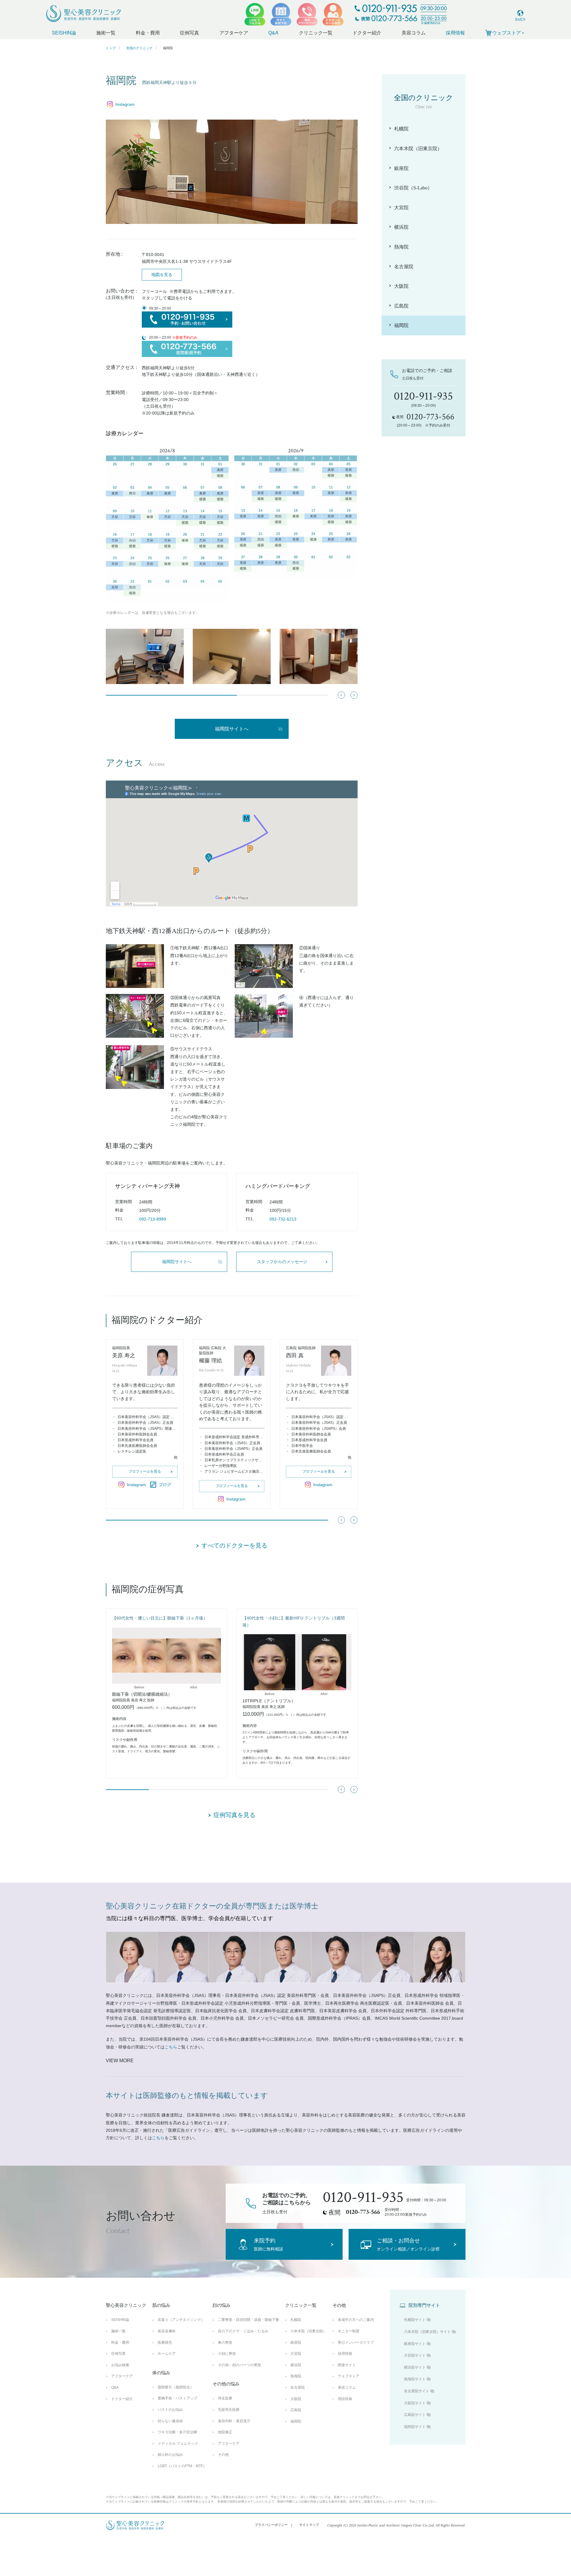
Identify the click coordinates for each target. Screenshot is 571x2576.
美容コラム (414, 33)
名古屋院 (298, 2387)
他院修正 (225, 2432)
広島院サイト (415, 2415)
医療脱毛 (165, 2342)
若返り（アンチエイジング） (181, 2320)
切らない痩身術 (170, 2421)
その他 (223, 2455)
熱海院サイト (415, 2379)
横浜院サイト (415, 2367)
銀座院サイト (415, 2344)
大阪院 (296, 2399)
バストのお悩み (170, 2410)
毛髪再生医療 (229, 2410)
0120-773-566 (363, 2212)
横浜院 (296, 2365)
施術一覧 (106, 33)
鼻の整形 (225, 2342)
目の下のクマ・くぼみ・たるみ (243, 2331)
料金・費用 (148, 33)
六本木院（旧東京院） (308, 2331)
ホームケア (167, 2354)
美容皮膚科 (167, 2331)
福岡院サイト (415, 2427)
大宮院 (296, 2354)
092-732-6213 (283, 1219)
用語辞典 (345, 2399)
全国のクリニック (139, 48)
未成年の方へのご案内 (356, 2320)
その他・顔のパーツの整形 (239, 2365)
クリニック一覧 (316, 33)
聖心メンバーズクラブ (356, 2342)
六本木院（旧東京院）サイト (427, 2332)
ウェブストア (349, 2376)
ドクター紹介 (367, 33)
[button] (354, 695)
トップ (111, 48)
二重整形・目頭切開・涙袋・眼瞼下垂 (248, 2320)
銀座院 (296, 2342)
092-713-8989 (153, 1219)
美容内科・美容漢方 (234, 2421)
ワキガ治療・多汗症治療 (177, 2432)
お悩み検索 (120, 2365)
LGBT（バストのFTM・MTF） (182, 2466)
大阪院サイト (415, 2403)
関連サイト (347, 2365)
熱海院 (296, 2376)
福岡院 (296, 2421)
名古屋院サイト (417, 2391)
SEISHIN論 (64, 33)
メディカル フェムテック (178, 2444)
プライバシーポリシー (271, 2525)
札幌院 (296, 2320)
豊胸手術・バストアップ (177, 2398)
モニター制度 (349, 2331)
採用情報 (455, 33)
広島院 (296, 2410)
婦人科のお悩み (170, 2455)
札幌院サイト (415, 2320)
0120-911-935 (363, 2197)
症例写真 (189, 33)
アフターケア (234, 33)
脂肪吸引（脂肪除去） (176, 2387)
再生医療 (225, 2398)
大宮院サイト (415, 2355)
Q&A (273, 33)
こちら (171, 2047)
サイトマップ (309, 2525)
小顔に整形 (227, 2354)
